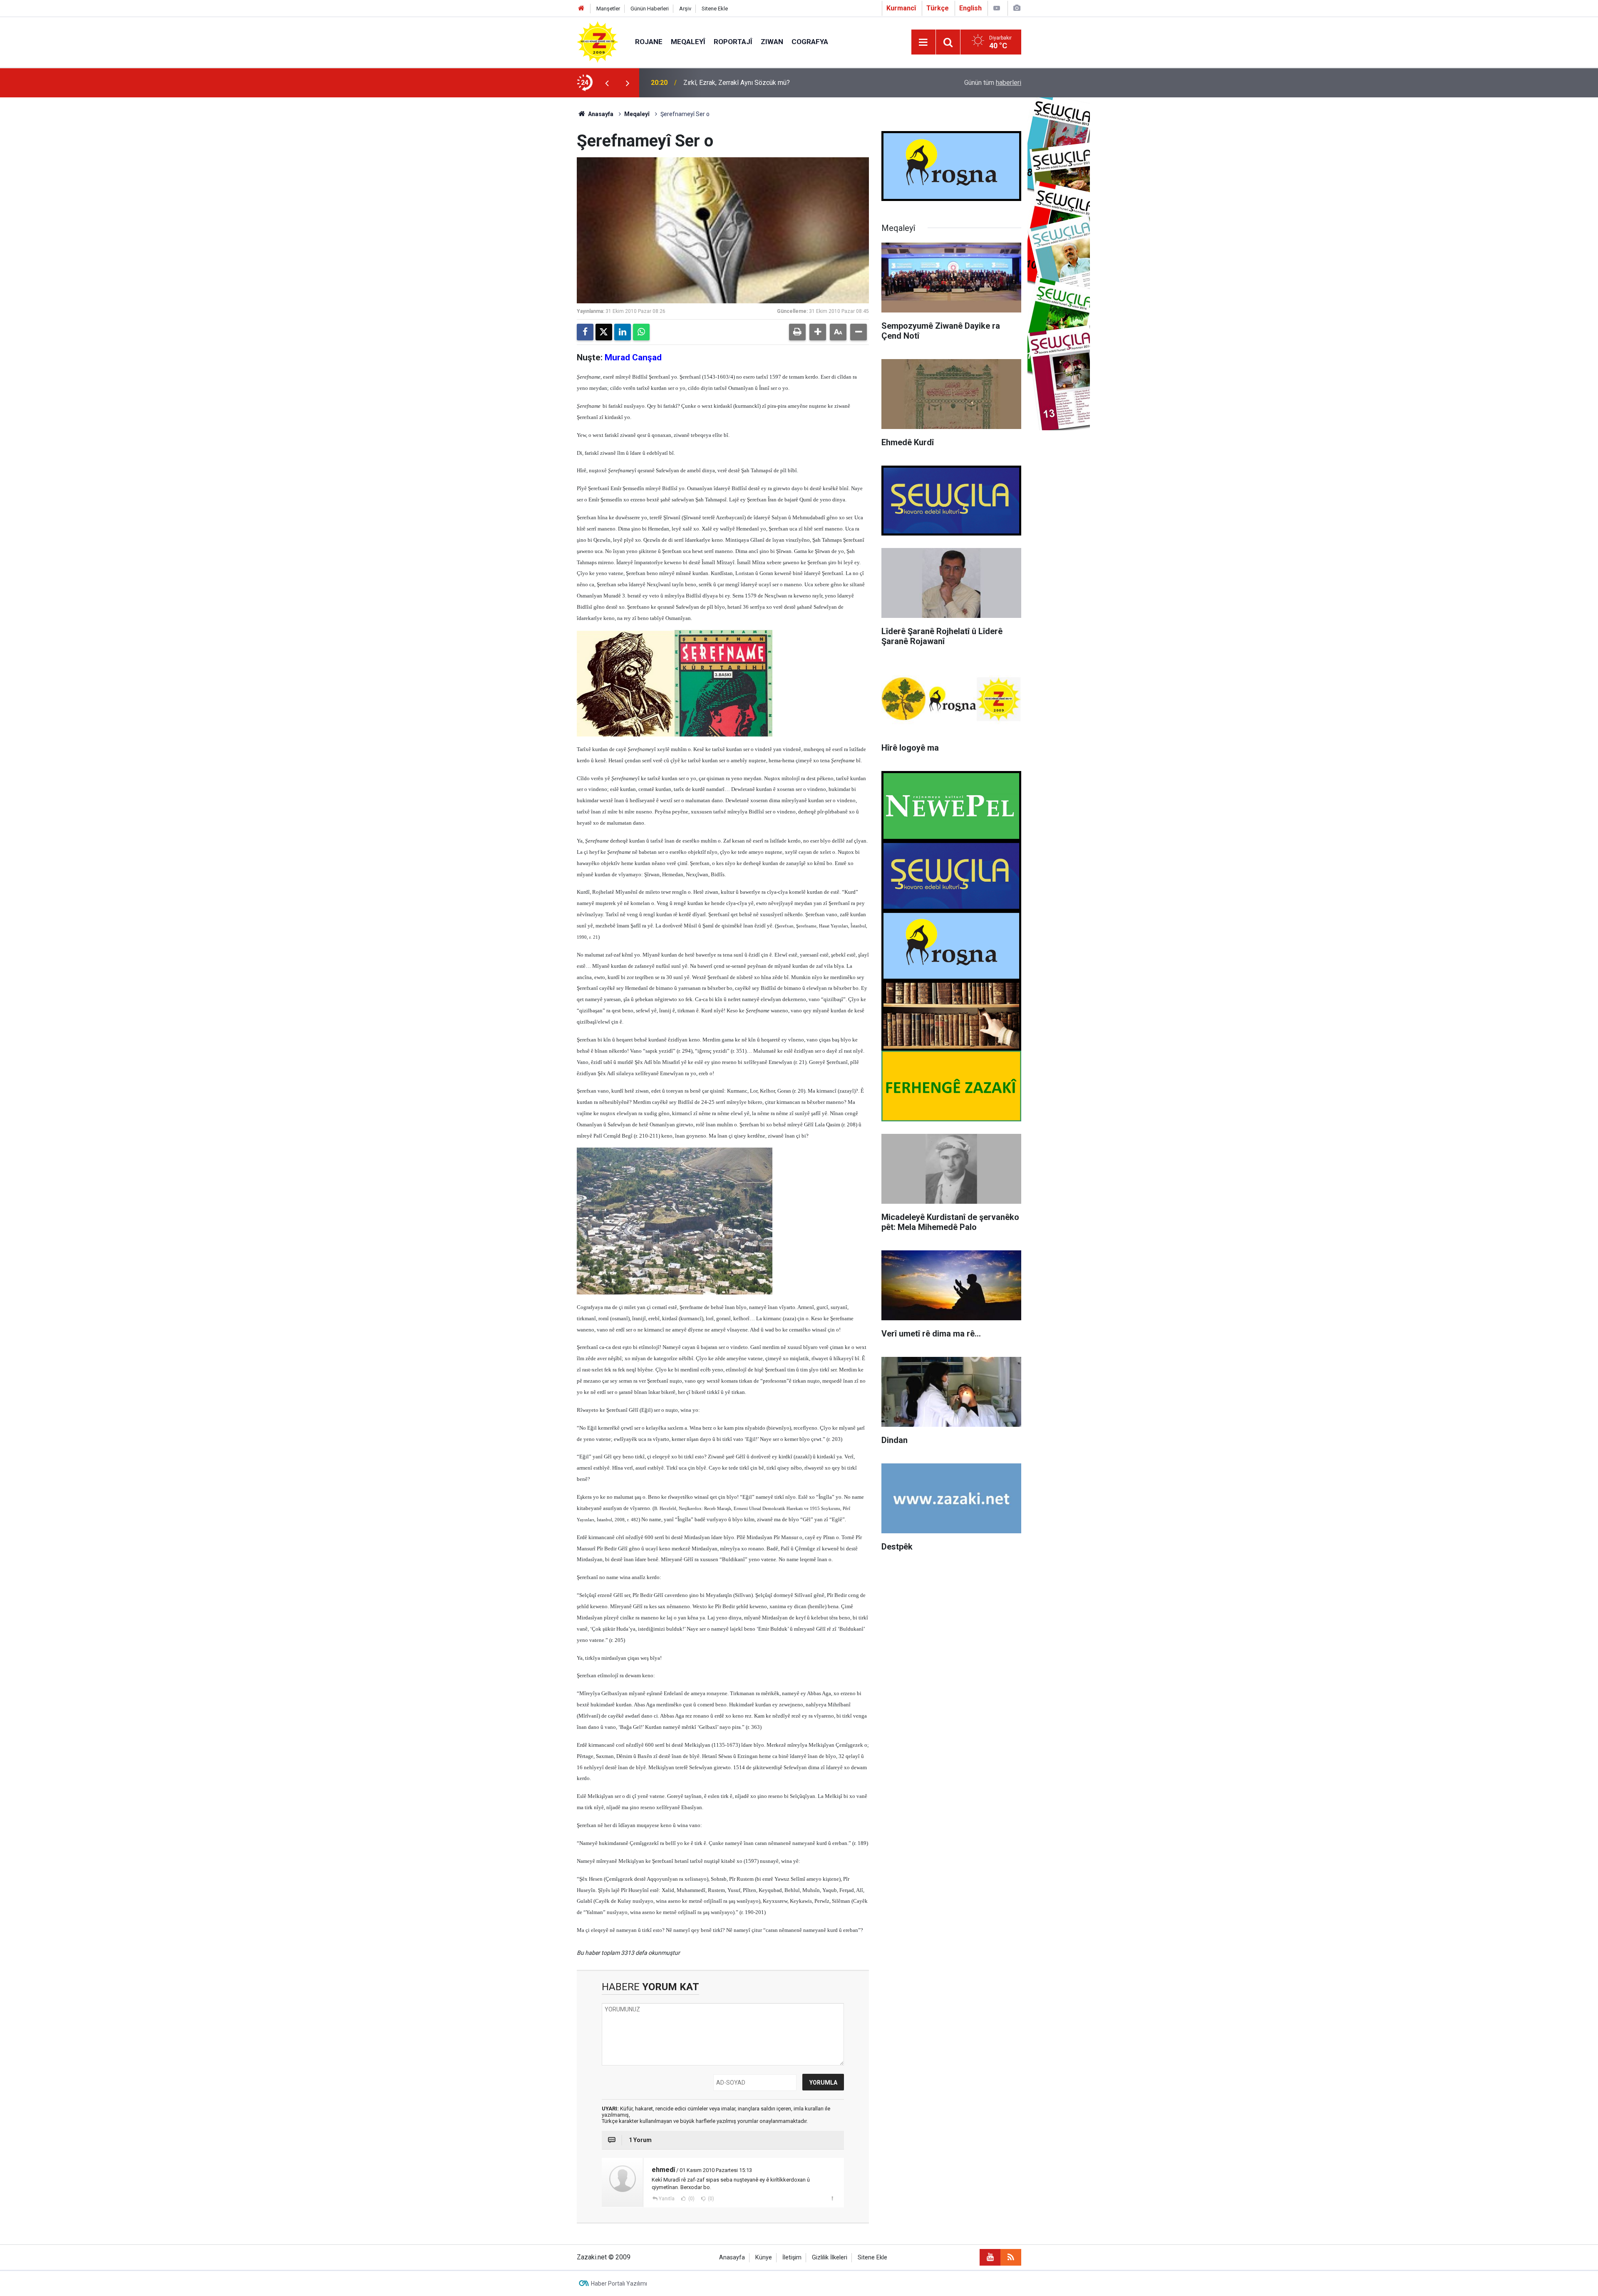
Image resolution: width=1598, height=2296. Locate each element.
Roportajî (733, 42)
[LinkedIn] (623, 332)
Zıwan (772, 42)
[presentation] (607, 83)
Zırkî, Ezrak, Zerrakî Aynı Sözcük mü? (737, 83)
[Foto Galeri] (1017, 8)
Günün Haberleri (650, 9)
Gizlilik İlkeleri (830, 2258)
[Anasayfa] (581, 9)
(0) (691, 2199)
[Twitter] (604, 332)
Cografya (810, 42)
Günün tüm (993, 83)
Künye (764, 2258)
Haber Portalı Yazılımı (619, 2284)
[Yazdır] (797, 332)
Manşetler (608, 9)
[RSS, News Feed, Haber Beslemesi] (1011, 2257)
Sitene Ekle (715, 9)
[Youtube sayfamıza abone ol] (990, 2257)
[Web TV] (997, 8)
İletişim (792, 2258)
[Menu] (923, 42)
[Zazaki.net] (598, 41)
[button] (818, 332)
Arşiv (685, 9)
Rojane (649, 42)
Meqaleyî (688, 42)
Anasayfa (600, 114)
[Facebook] (585, 332)
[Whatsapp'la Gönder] (641, 332)
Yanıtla (667, 2199)
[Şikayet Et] (832, 2198)
